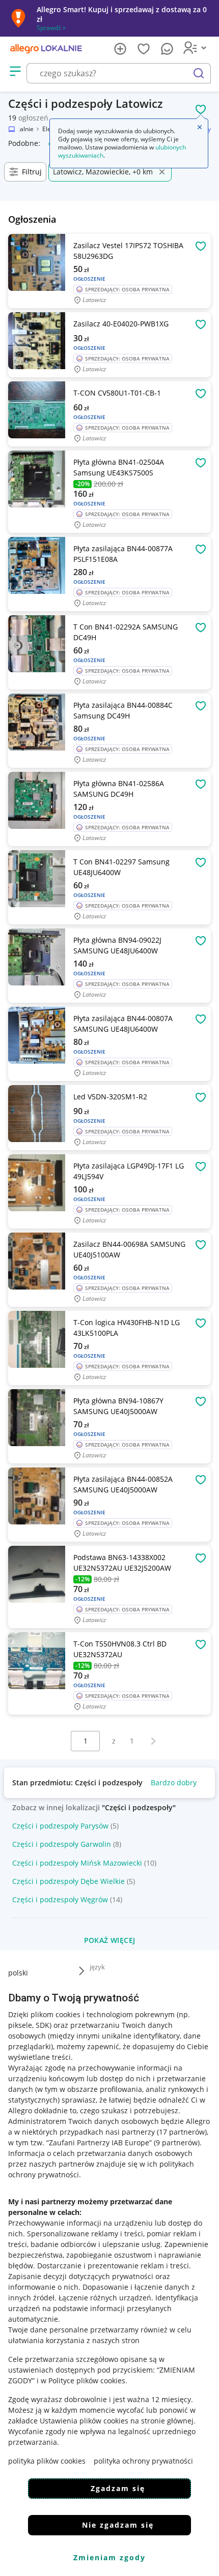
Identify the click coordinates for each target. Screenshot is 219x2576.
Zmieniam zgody (109, 2557)
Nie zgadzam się (118, 2525)
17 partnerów (182, 2132)
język (97, 1967)
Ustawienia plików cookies (84, 2421)
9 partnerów (177, 2143)
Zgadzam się (118, 2488)
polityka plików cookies (47, 2461)
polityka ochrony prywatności (143, 2461)
